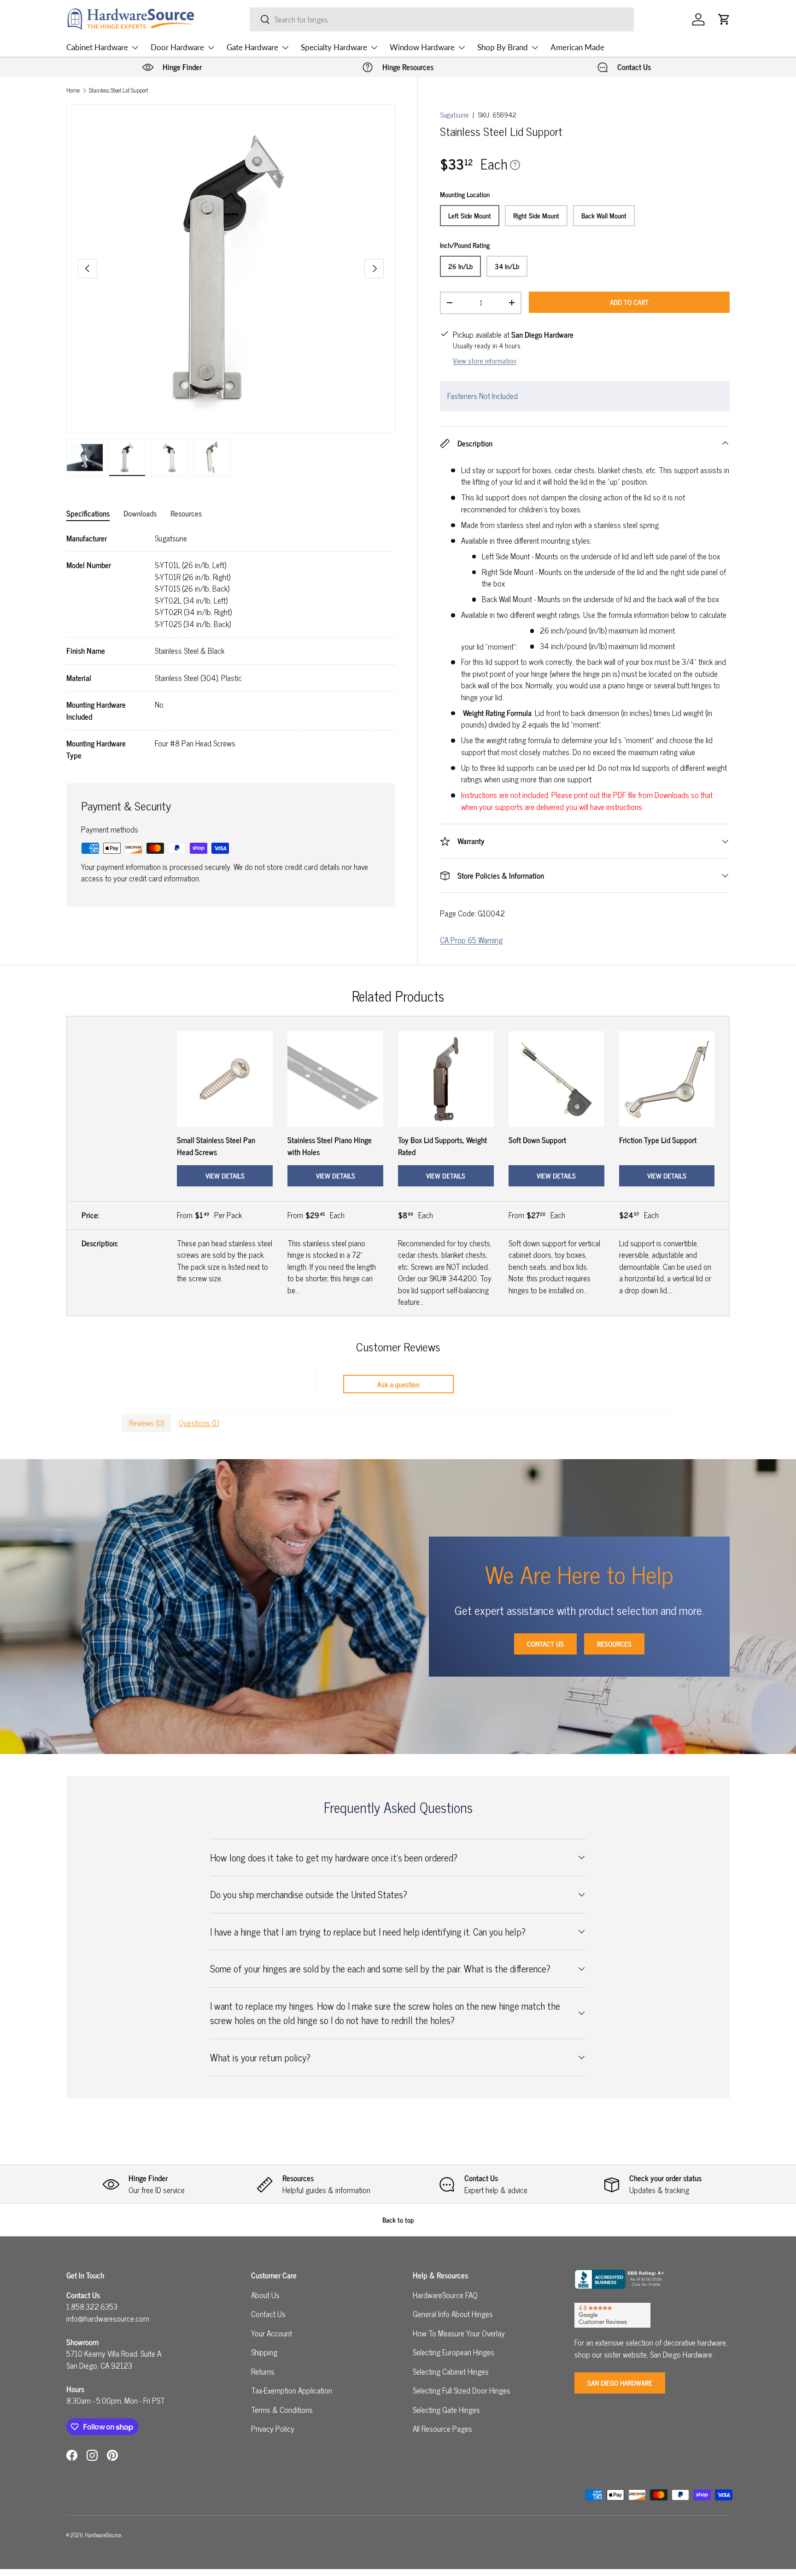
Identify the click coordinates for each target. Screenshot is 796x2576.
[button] (724, 19)
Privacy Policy (273, 2429)
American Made (577, 47)
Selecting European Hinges (454, 2352)
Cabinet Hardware (97, 47)
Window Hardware (422, 47)
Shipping (264, 2352)
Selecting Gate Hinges (446, 2410)
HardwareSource (103, 2535)
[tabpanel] (231, 647)
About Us (265, 2295)
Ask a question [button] (398, 1384)
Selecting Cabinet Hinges (451, 2371)
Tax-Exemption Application (292, 2390)
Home (73, 91)
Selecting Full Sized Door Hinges (462, 2390)
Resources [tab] (186, 513)
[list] (231, 269)
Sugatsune (454, 114)
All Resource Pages (442, 2429)
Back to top (398, 2220)
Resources (614, 1644)
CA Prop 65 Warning (471, 940)
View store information (485, 361)
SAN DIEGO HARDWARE (620, 2383)
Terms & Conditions (282, 2410)
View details (225, 1176)
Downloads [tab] (140, 513)
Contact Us (545, 1644)
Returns (263, 2371)
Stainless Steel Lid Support (119, 91)
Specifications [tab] (88, 513)
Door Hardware (177, 47)
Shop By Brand (503, 47)
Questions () (199, 1423)
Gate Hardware (252, 47)
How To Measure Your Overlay (459, 2333)
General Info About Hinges (453, 2314)
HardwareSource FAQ (445, 2295)
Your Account (272, 2333)
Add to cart (629, 302)
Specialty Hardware (334, 47)
